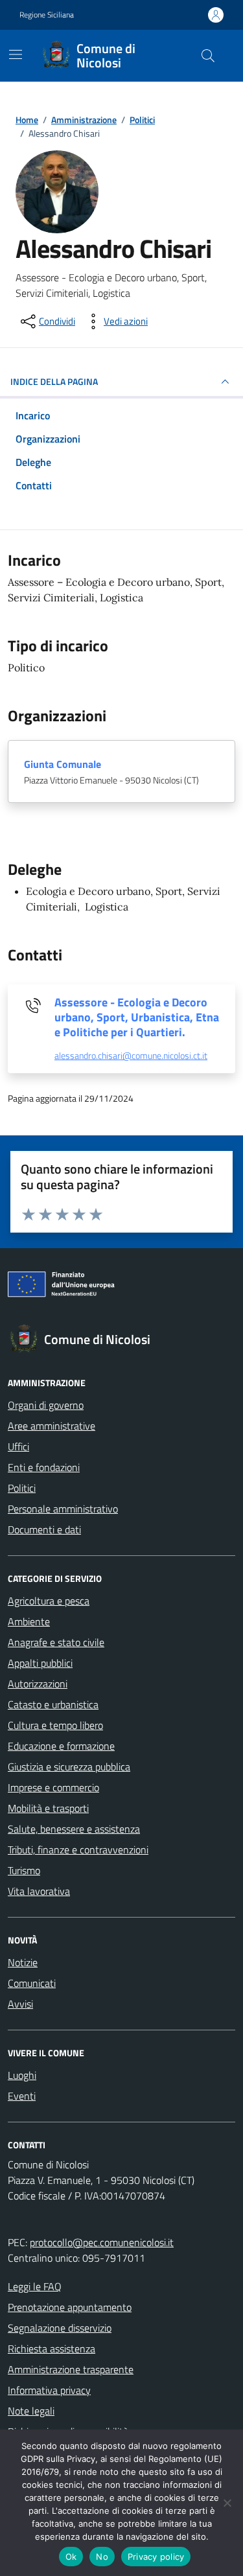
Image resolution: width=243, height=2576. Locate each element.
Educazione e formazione (61, 1746)
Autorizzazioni (38, 1684)
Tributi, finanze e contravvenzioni (78, 1850)
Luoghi (22, 2075)
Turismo (24, 1870)
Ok (71, 2557)
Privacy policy (156, 2557)
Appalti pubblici (40, 1663)
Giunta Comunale (63, 764)
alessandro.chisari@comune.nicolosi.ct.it (131, 1056)
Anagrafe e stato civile (56, 1642)
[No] (227, 2503)
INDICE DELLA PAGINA (54, 381)
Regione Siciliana (47, 15)
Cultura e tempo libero (55, 1725)
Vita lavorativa (39, 1891)
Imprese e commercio (53, 1787)
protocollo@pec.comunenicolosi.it (102, 2242)
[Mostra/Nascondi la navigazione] (16, 54)
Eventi (22, 2096)
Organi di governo (46, 1405)
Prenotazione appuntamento (70, 2307)
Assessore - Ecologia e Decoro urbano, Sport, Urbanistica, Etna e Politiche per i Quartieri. (137, 1017)
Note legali (31, 2411)
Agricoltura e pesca (49, 1601)
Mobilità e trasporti (48, 1808)
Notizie (23, 1962)
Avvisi (20, 2004)
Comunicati (32, 1983)
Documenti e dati (44, 1529)
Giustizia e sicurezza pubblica (69, 1767)
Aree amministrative (52, 1426)
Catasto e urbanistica (53, 1704)
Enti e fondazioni (44, 1467)
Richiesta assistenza (52, 2349)
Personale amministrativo (63, 1509)
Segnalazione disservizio (60, 2328)
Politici (22, 1488)
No (102, 2557)
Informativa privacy (49, 2390)
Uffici (18, 1446)
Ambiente (29, 1621)
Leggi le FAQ (35, 2286)
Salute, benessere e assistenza (74, 1829)
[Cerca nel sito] (208, 56)
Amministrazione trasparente (71, 2369)
